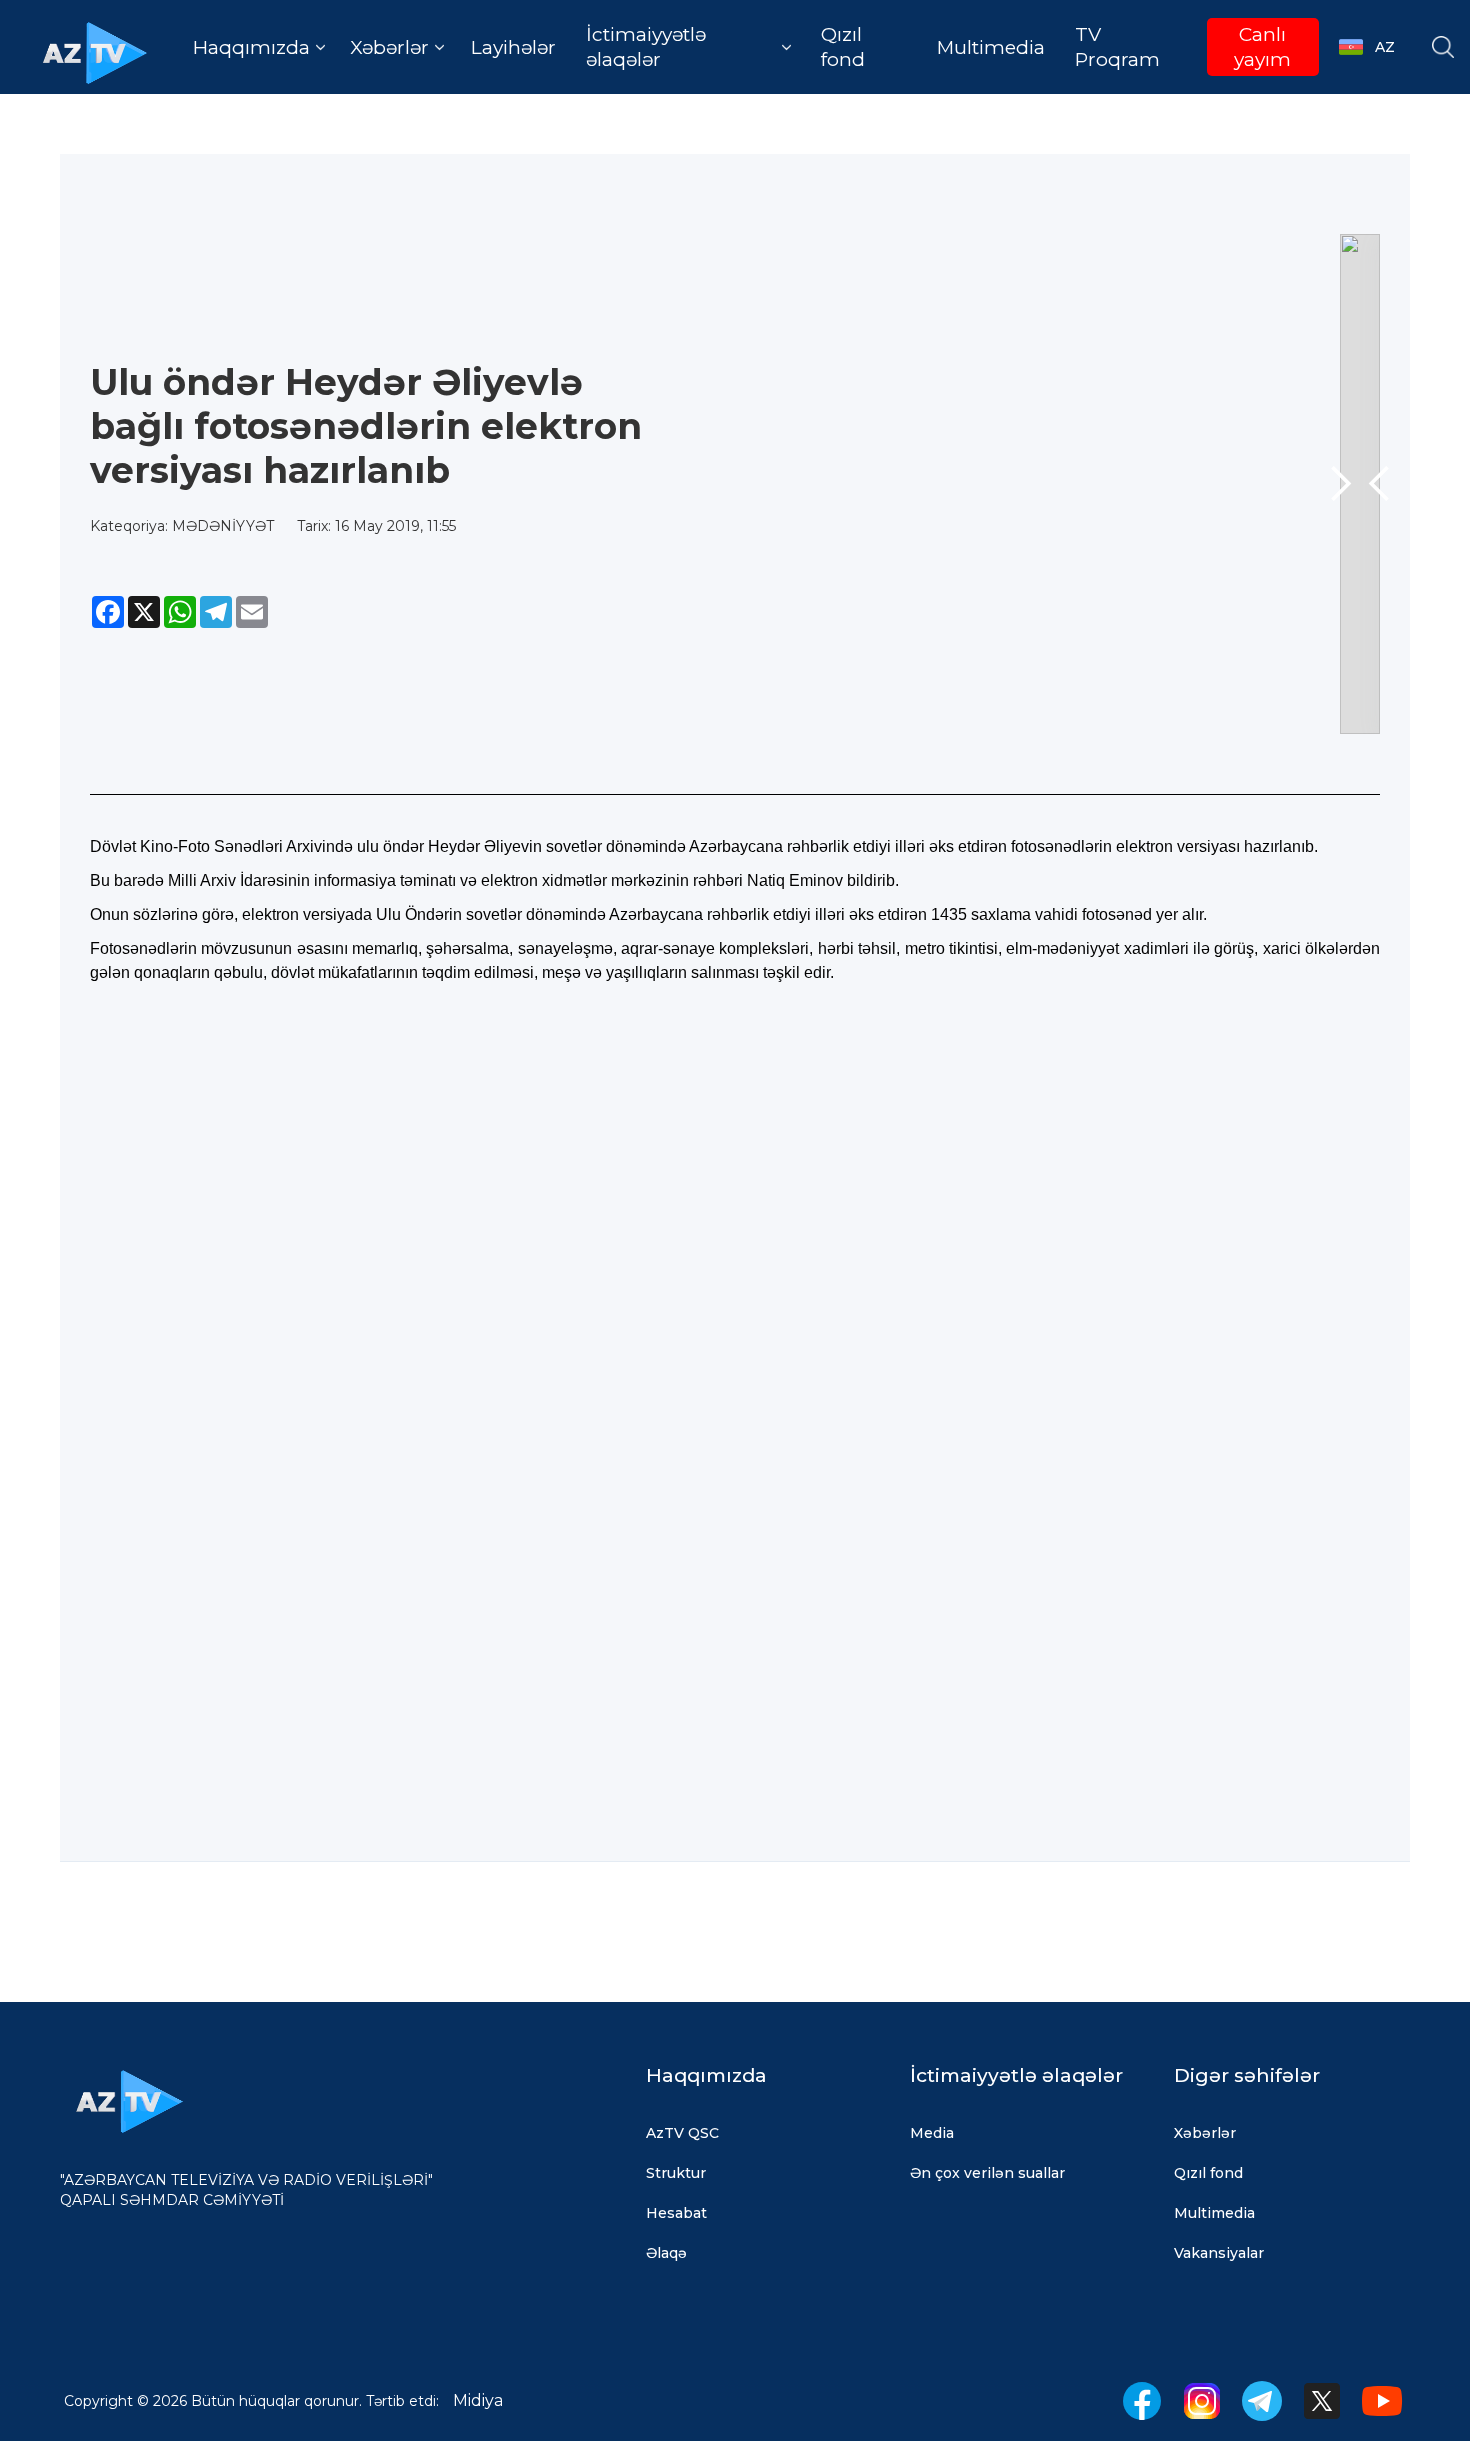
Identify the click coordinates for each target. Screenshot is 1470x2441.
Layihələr (513, 47)
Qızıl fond (843, 47)
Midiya (478, 2400)
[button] (259, 47)
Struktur (676, 2173)
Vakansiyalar (1219, 2253)
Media (932, 2133)
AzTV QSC (682, 2133)
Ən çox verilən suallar (987, 2173)
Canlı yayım (1262, 47)
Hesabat (676, 2213)
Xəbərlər (1205, 2133)
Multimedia (991, 47)
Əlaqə (666, 2253)
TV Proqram (1117, 47)
